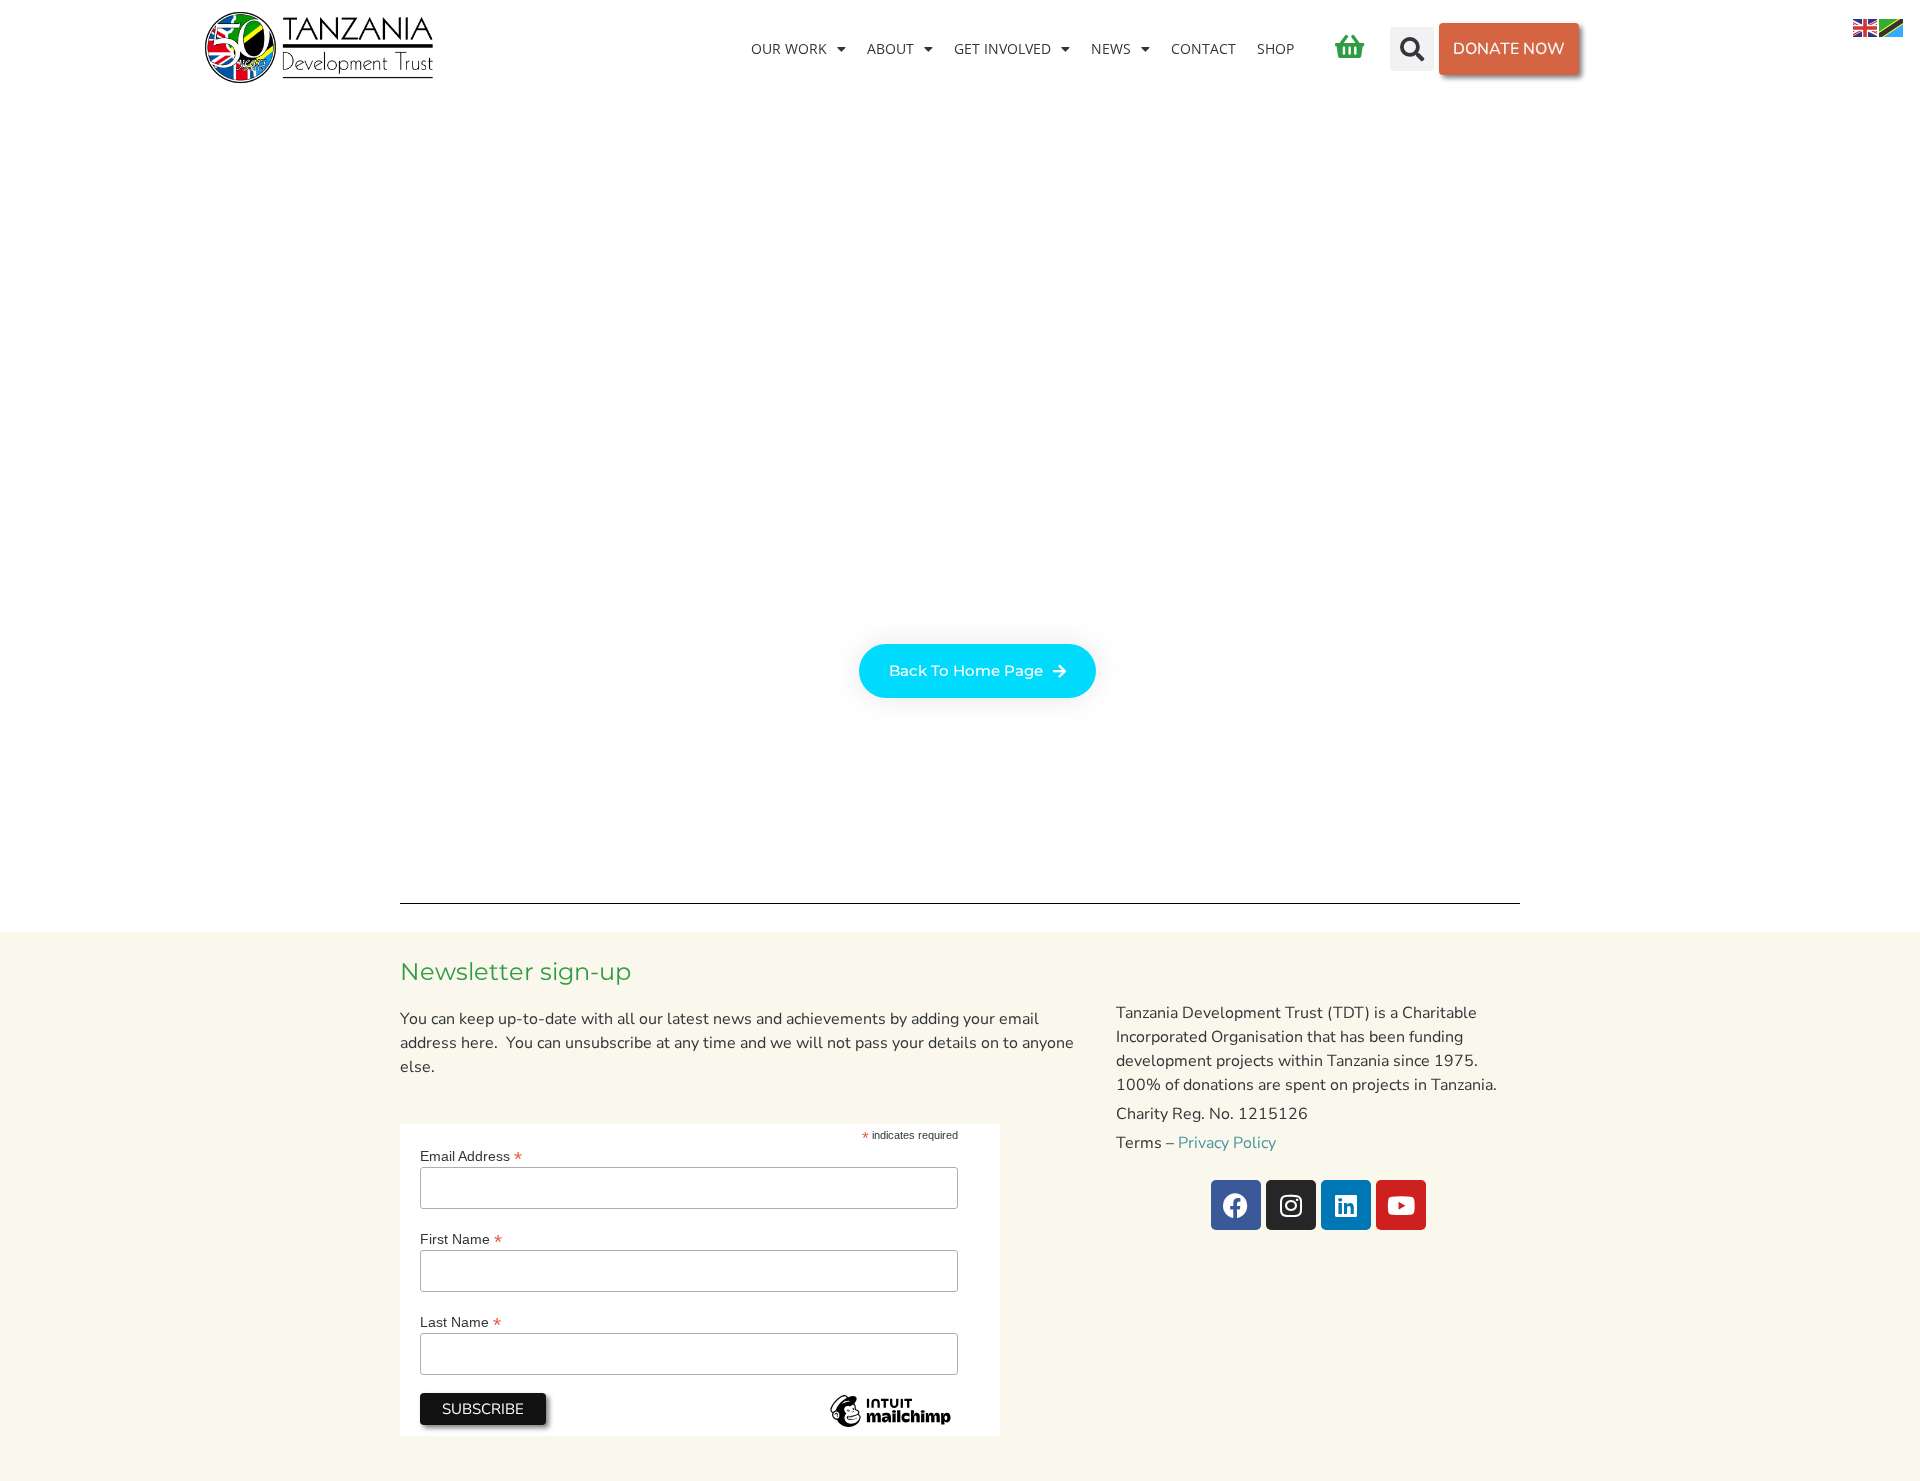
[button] (1412, 49)
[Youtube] (1401, 1205)
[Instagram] (1291, 1205)
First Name (461, 1238)
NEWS (1111, 48)
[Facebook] (1236, 1205)
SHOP (1275, 48)
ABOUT (890, 48)
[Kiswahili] (1892, 27)
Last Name (460, 1321)
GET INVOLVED (1002, 48)
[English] (1866, 27)
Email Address (471, 1155)
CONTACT (1203, 48)
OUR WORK (789, 48)
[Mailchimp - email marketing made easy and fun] (890, 1426)
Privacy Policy (1227, 1143)
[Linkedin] (1346, 1205)
